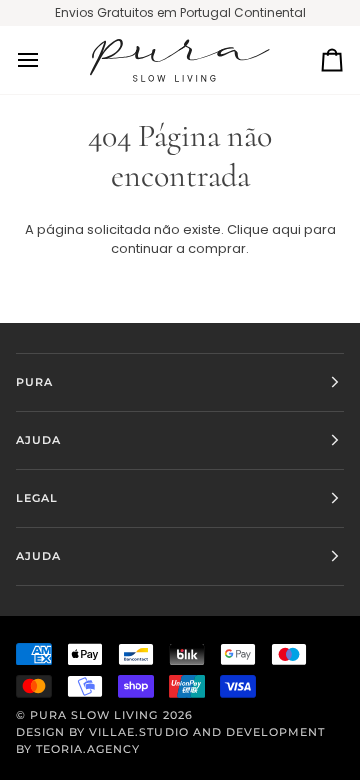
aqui (286, 229)
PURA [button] (34, 382)
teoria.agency (88, 749)
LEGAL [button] (37, 498)
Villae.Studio (138, 732)
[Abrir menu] (46, 60)
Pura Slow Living (94, 715)
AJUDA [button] (38, 440)
